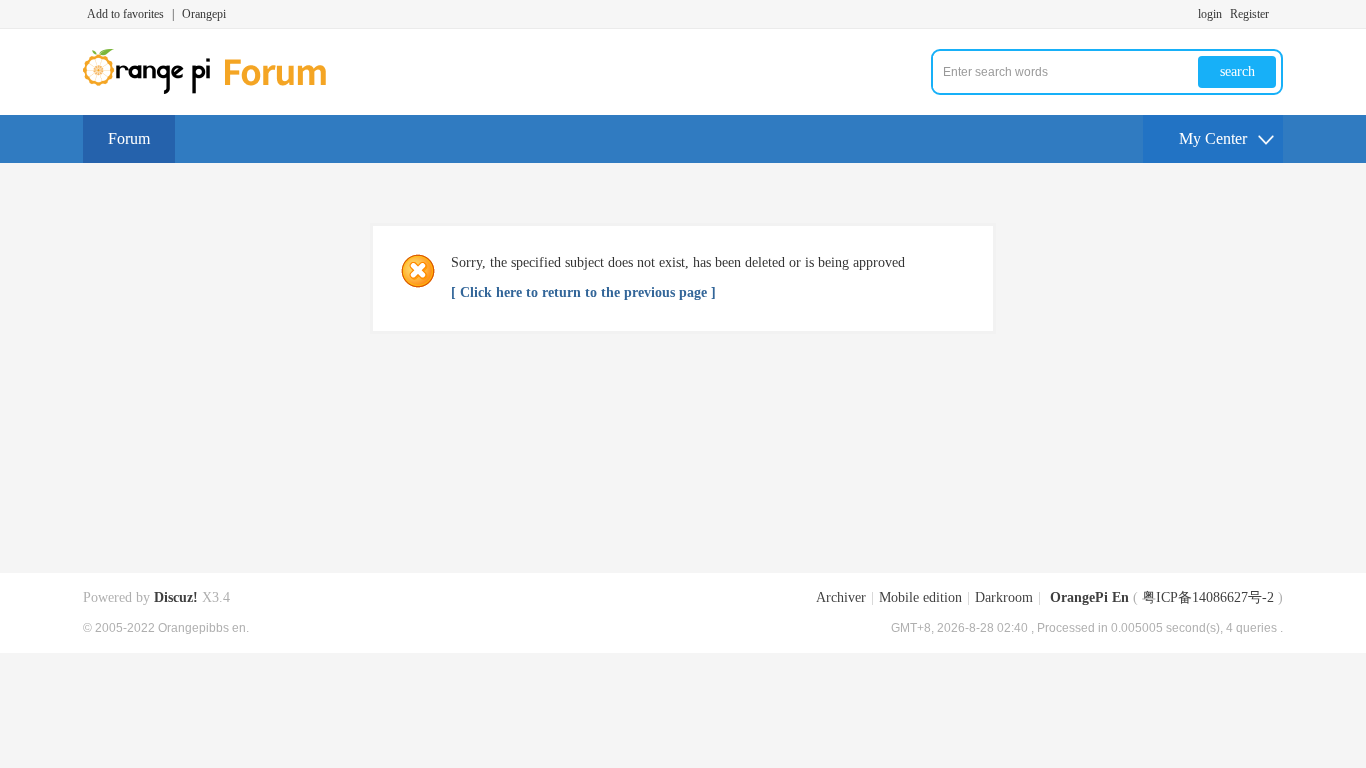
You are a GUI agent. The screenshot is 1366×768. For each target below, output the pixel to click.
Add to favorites (125, 14)
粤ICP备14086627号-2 (1208, 597)
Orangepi (204, 14)
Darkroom (1004, 597)
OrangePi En (1089, 597)
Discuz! (176, 597)
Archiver (841, 597)
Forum (129, 138)
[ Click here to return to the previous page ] (583, 292)
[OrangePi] (215, 90)
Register (1249, 14)
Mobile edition (920, 597)
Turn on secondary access (1278, 14)
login (1210, 14)
